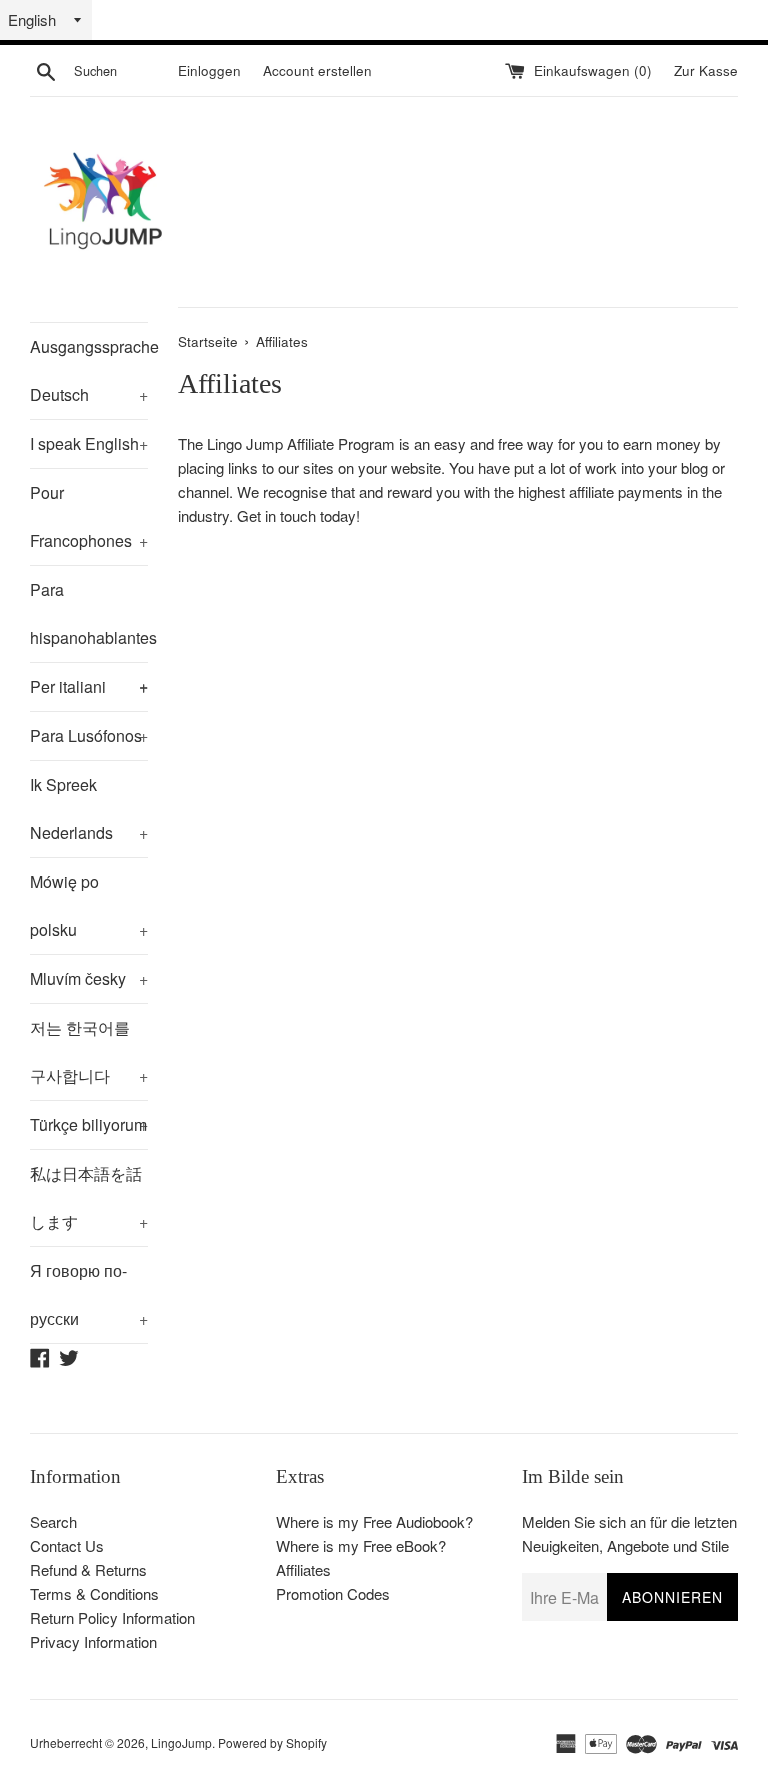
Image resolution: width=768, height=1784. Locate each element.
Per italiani (89, 686)
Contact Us (67, 1545)
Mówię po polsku (89, 905)
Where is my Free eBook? (361, 1545)
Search (53, 1521)
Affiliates (303, 1569)
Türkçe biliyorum (89, 1124)
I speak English (89, 443)
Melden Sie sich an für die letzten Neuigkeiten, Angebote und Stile (629, 1533)
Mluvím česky (89, 978)
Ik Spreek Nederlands (89, 808)
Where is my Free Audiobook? (374, 1521)
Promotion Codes (333, 1593)
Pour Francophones (89, 516)
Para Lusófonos (89, 735)
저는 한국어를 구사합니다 (89, 1051)
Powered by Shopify (272, 1742)
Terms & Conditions (94, 1593)
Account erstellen (317, 70)
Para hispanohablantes (89, 620)
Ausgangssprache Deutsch (89, 370)
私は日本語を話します (89, 1197)
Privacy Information (93, 1641)
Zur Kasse (706, 70)
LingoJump (181, 1742)
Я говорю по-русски (89, 1294)
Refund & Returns (88, 1569)
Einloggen (209, 70)
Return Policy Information (112, 1617)
